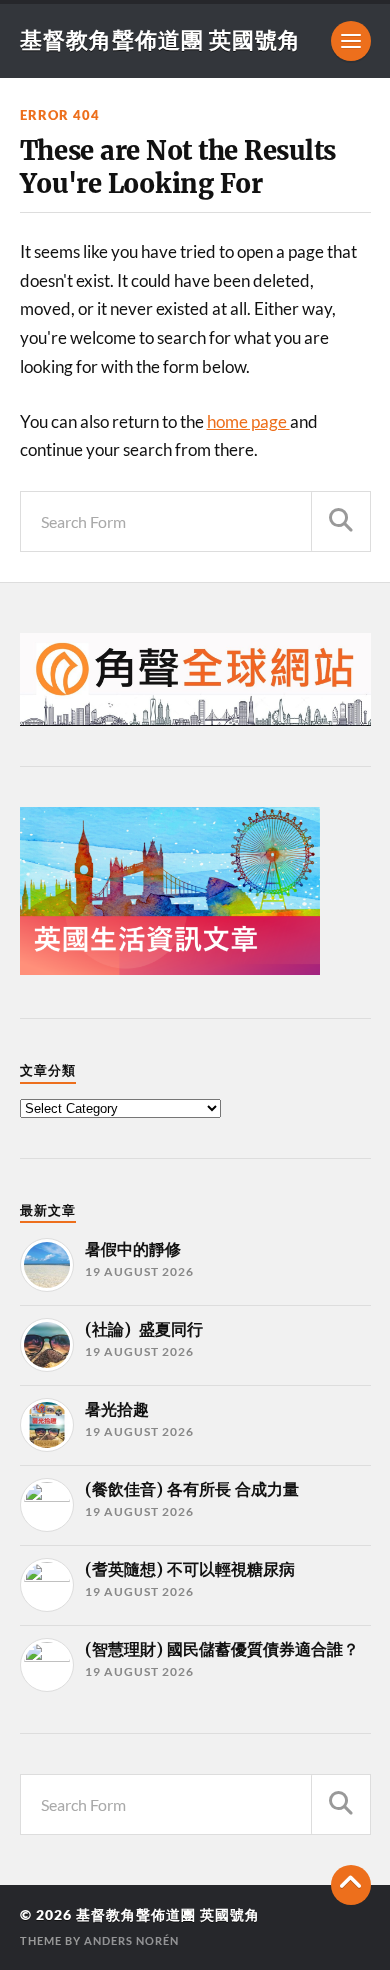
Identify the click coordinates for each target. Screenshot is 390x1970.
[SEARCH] (341, 521)
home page (248, 421)
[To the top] (351, 1885)
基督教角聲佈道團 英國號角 (160, 39)
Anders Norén (131, 1940)
